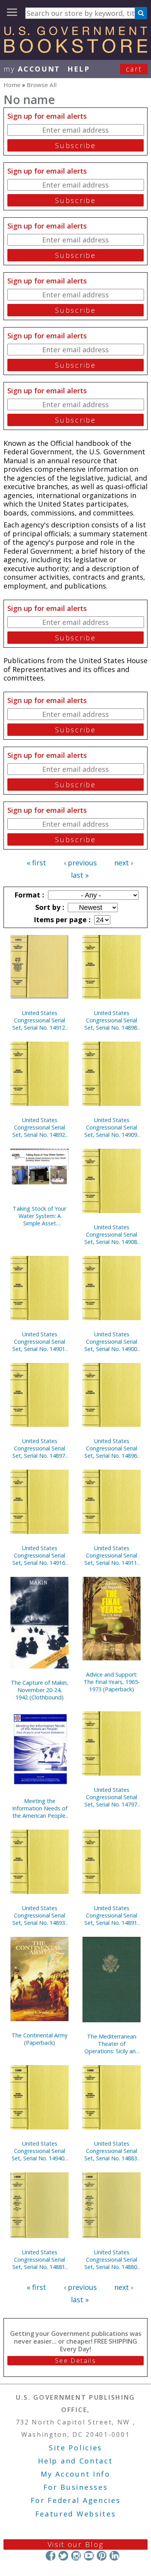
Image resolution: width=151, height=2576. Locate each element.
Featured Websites (76, 2514)
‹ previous (80, 863)
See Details (75, 2361)
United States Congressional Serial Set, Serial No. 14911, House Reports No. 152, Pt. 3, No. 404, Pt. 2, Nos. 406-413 (112, 1555)
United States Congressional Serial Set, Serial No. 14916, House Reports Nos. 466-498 (39, 1555)
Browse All (42, 85)
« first (36, 863)
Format (28, 895)
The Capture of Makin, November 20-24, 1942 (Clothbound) (39, 1690)
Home (12, 85)
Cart (134, 69)
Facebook (51, 2555)
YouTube (89, 2555)
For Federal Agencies (76, 2500)
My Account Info (75, 2474)
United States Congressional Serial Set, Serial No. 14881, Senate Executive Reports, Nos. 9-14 (39, 2260)
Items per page (61, 920)
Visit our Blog (76, 2544)
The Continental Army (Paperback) (39, 2039)
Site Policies (75, 2448)
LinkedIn (114, 2555)
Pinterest (102, 2555)
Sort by (49, 907)
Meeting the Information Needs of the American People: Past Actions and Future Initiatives (40, 1808)
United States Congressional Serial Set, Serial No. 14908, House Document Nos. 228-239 (112, 1234)
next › (124, 863)
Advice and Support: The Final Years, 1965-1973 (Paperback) (112, 1682)
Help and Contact (75, 2461)
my (32, 69)
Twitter (63, 2555)
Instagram (76, 2555)
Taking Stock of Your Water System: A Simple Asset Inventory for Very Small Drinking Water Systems (39, 1216)
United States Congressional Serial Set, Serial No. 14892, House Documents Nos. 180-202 (39, 1127)
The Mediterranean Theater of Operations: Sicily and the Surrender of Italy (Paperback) (112, 2044)
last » (80, 875)
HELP (79, 69)
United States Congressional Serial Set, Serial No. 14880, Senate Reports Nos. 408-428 (112, 2260)
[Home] (75, 50)
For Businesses (76, 2487)
